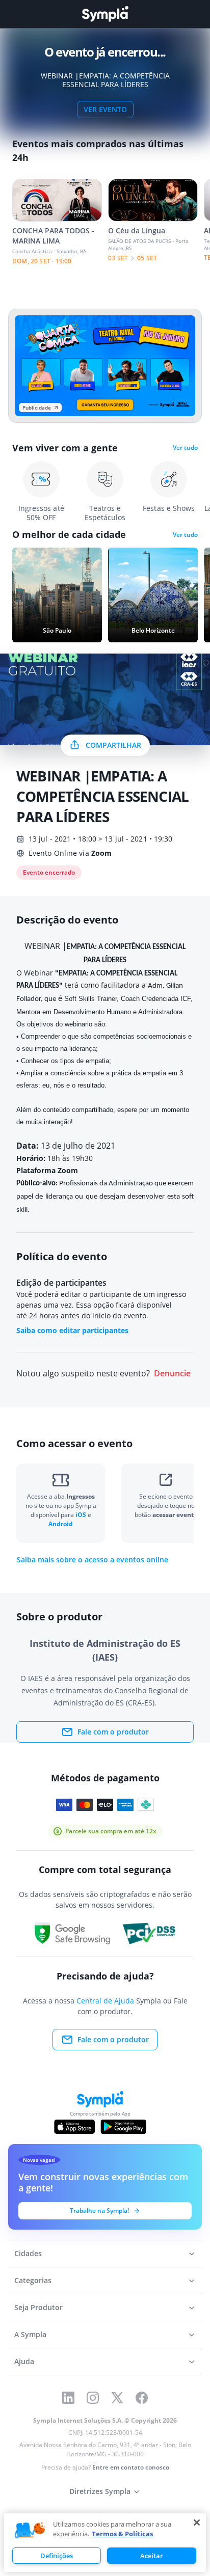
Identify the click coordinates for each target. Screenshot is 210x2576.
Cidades (28, 2253)
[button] (30, 2531)
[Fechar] (197, 2523)
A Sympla (30, 2334)
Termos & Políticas (122, 2534)
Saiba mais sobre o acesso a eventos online (93, 1560)
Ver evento (105, 109)
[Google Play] (123, 2127)
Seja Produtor (38, 2307)
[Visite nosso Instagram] (93, 2398)
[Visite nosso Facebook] (142, 2398)
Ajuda (24, 2361)
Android (61, 1524)
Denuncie (172, 1374)
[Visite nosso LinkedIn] (68, 2398)
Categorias (33, 2280)
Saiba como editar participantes (72, 1330)
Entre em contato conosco (131, 2467)
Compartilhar (113, 745)
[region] (105, 2543)
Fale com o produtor (113, 1732)
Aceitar (152, 2556)
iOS (82, 1515)
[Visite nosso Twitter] (117, 2398)
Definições (57, 2556)
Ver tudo (185, 448)
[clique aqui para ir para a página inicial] (105, 14)
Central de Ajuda (105, 2001)
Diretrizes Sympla (100, 2491)
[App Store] (74, 2127)
